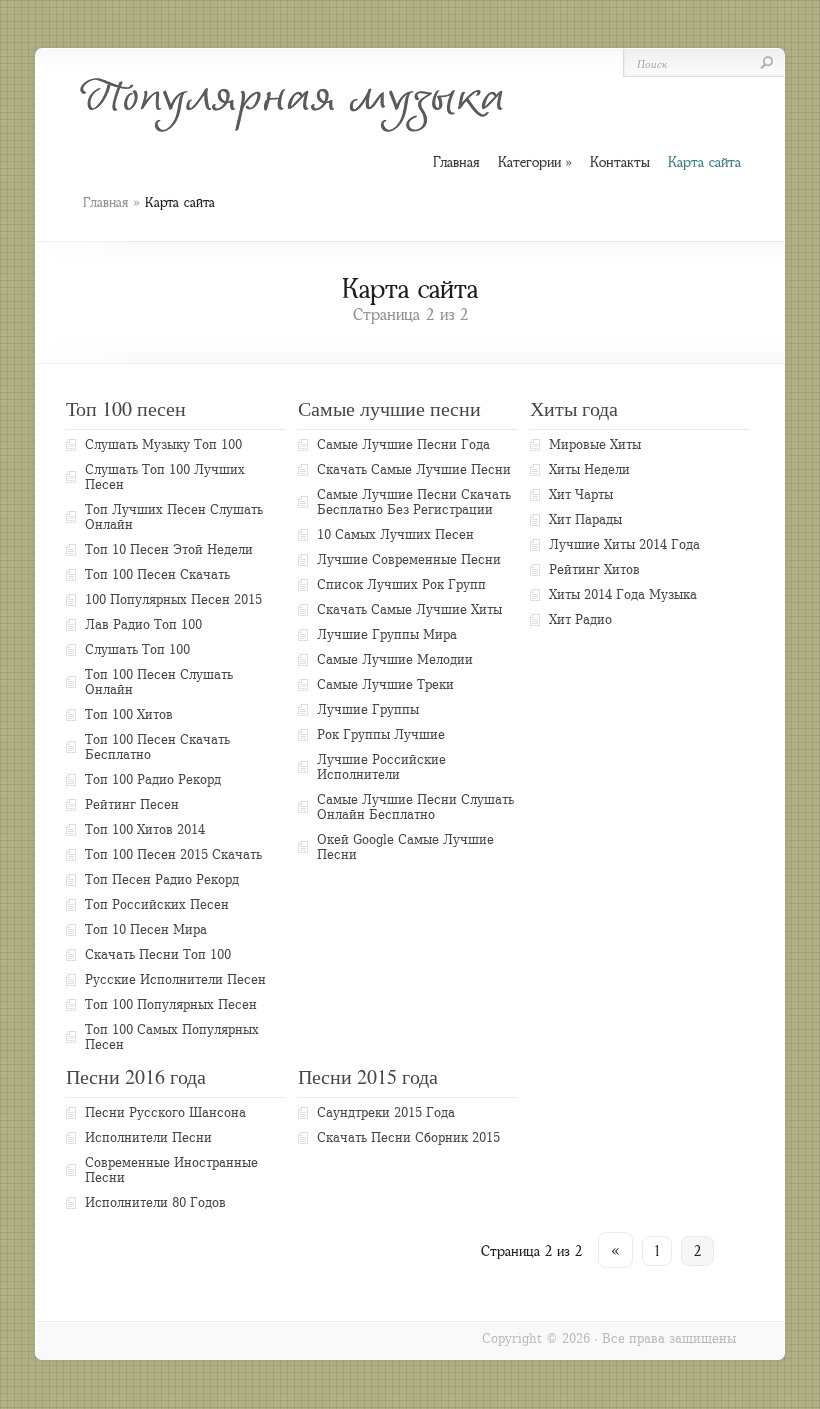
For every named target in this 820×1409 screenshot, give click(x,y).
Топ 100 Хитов (129, 714)
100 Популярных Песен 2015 (173, 599)
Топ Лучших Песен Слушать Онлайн (174, 517)
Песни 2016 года (136, 1076)
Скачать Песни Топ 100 (158, 954)
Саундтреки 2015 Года (386, 1112)
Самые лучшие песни (389, 408)
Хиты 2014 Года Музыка (623, 594)
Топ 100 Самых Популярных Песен (172, 1037)
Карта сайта (704, 162)
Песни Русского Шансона (165, 1112)
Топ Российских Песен (157, 904)
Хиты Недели (589, 469)
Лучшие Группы (368, 709)
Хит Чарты (581, 494)
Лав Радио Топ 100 (143, 624)
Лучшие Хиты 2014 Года (624, 544)
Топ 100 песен (126, 408)
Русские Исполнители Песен (175, 979)
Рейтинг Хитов (594, 569)
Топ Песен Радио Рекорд (162, 879)
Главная (105, 202)
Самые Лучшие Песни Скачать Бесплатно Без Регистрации (414, 502)
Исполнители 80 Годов (155, 1202)
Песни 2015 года (368, 1076)
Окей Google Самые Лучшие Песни (405, 847)
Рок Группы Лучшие (381, 734)
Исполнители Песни (148, 1137)
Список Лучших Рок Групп (401, 584)
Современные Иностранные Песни (171, 1170)
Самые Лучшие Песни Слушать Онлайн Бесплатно (415, 807)
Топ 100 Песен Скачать (157, 574)
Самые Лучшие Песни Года (403, 444)
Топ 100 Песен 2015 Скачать (173, 854)
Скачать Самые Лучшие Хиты (409, 609)
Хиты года (574, 408)
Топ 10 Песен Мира (146, 929)
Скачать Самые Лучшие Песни (414, 469)
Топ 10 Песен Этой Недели (169, 549)
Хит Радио (580, 619)
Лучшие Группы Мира (387, 634)
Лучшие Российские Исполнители (381, 767)
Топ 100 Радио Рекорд (153, 779)
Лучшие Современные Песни (409, 559)
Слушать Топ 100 (137, 649)
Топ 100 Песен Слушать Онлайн (159, 682)
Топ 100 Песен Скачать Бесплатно (157, 747)
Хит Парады (585, 519)
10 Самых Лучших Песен (395, 534)
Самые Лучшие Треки (385, 684)
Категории (535, 162)
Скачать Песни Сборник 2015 (408, 1137)
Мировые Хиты (595, 444)
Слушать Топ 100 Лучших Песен (165, 477)
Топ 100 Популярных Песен (171, 1004)
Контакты (620, 162)
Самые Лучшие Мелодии (395, 659)
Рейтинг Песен (132, 804)
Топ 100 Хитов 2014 (145, 829)
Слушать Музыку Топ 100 (163, 444)
